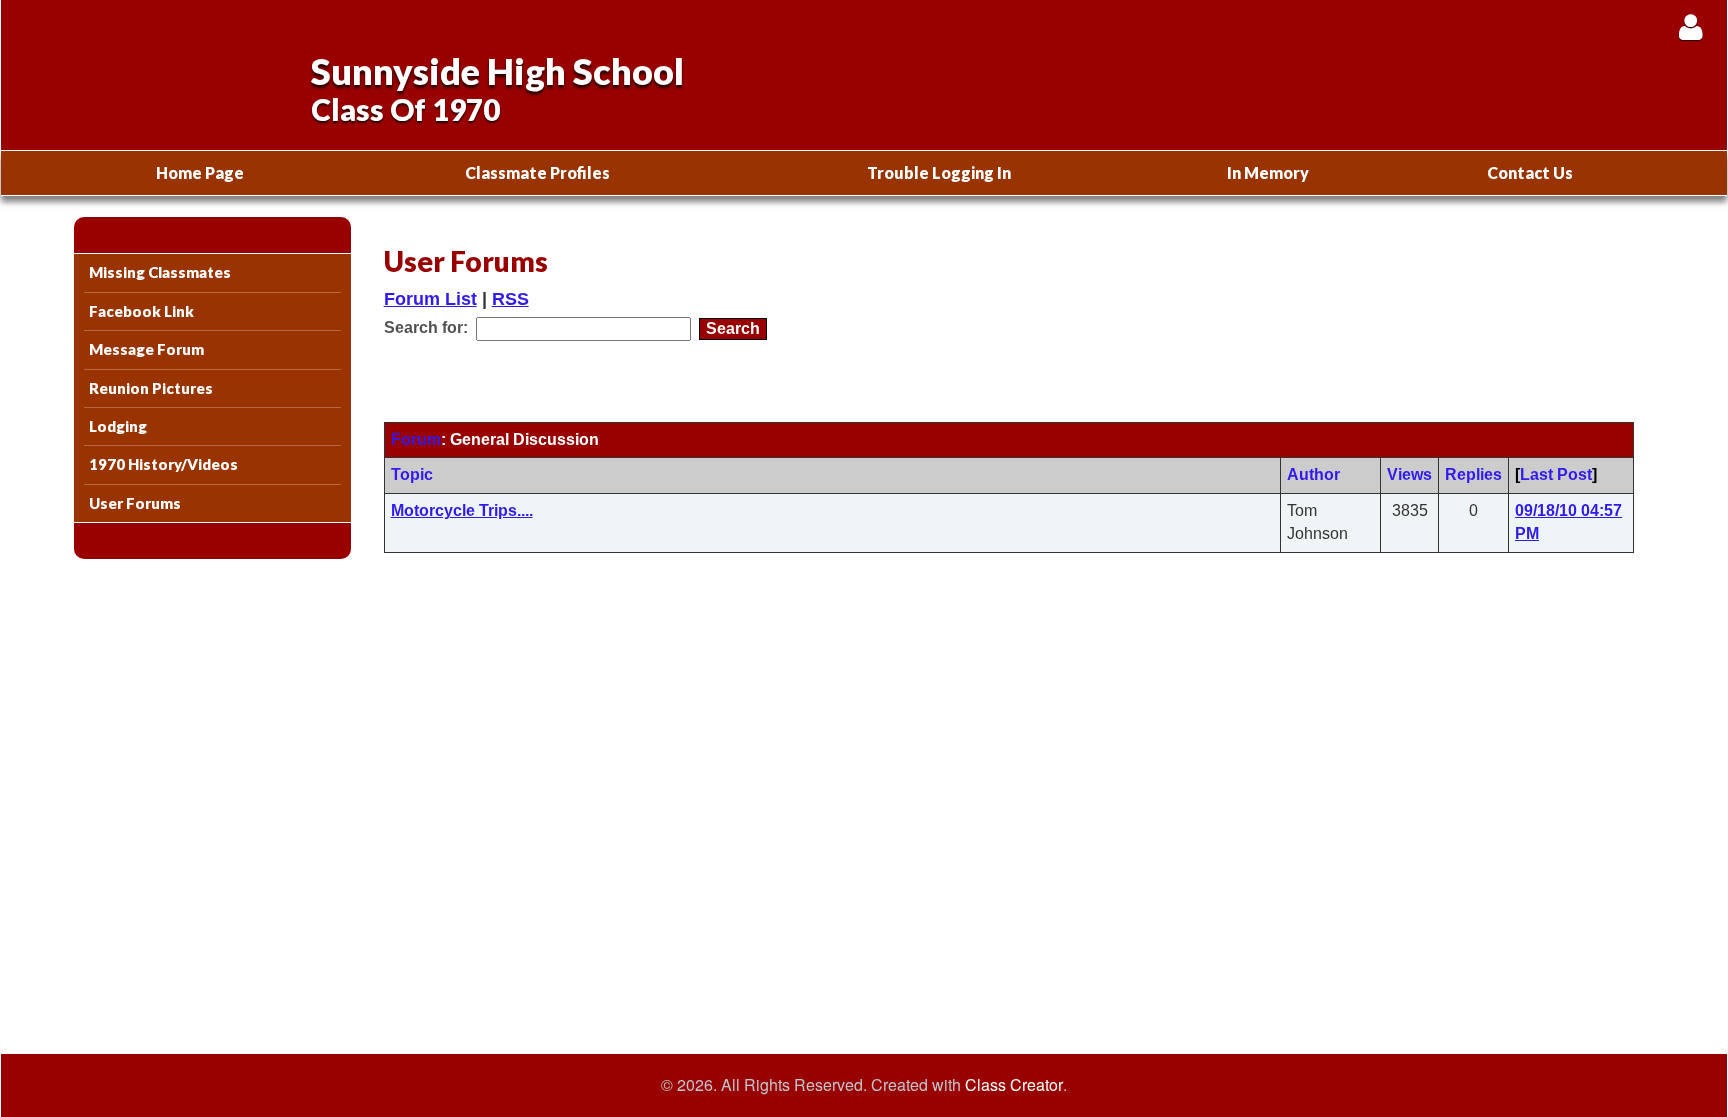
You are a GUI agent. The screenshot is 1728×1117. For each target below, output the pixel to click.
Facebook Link (141, 311)
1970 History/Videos (163, 464)
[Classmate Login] (1690, 26)
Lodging (118, 426)
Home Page (200, 172)
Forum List (430, 299)
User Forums (135, 503)
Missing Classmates (160, 272)
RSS (510, 299)
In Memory (1268, 172)
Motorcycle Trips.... (462, 510)
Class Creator (1014, 1085)
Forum (416, 439)
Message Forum (146, 349)
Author (1313, 474)
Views (1409, 474)
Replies (1473, 474)
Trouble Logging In (939, 172)
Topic (412, 474)
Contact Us (1530, 172)
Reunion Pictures (151, 388)
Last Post (1556, 474)
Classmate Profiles (537, 172)
